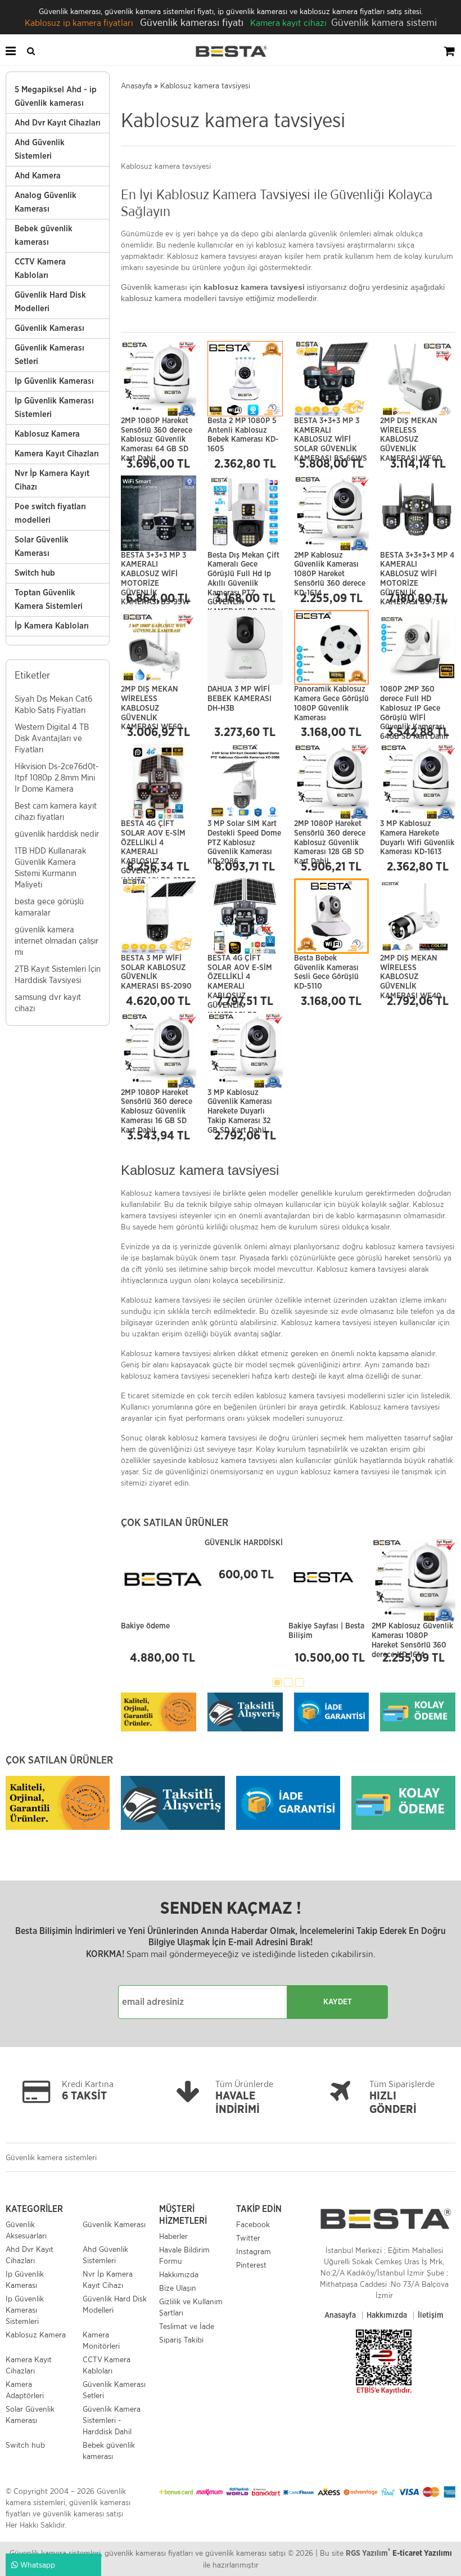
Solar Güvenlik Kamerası (42, 547)
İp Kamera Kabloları (52, 626)
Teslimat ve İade (187, 2326)
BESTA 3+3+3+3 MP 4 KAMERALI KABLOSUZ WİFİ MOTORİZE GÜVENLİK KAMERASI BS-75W (417, 562)
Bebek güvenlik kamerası (44, 235)
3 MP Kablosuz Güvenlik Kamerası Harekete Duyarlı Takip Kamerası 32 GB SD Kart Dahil (240, 1100)
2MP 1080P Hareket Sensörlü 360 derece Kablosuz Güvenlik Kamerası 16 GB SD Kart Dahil (157, 1100)
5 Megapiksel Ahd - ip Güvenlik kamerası (56, 97)
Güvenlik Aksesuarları (26, 2230)
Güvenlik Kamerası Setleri (49, 355)
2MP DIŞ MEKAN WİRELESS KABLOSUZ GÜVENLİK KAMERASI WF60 (411, 428)
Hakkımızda (179, 2274)
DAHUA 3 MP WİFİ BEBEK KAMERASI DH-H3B (239, 696)
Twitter (248, 2238)
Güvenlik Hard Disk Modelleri (50, 302)
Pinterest (251, 2265)
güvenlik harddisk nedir (57, 834)
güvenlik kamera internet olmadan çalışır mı (57, 941)
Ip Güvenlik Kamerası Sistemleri (54, 408)
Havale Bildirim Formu (184, 2255)
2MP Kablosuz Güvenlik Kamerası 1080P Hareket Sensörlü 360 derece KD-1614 (330, 562)
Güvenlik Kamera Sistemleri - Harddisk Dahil (112, 2420)
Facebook (253, 2224)
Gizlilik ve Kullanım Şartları (191, 2307)
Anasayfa (136, 86)
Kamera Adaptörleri (25, 2390)
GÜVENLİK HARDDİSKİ (244, 1543)
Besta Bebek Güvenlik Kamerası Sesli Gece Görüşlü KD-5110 (326, 965)
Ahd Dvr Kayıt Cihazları (58, 123)
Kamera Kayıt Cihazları (57, 454)
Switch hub (35, 573)
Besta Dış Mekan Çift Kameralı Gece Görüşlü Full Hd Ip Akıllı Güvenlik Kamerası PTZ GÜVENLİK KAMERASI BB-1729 (243, 562)
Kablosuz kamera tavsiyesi (205, 86)
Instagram (254, 2251)
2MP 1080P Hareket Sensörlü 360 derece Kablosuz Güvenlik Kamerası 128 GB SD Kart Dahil (330, 831)
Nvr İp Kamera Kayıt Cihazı (52, 480)
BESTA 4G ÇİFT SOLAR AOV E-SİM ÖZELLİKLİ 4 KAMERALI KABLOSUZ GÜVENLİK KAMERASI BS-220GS (158, 831)
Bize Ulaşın (178, 2288)
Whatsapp (37, 2565)
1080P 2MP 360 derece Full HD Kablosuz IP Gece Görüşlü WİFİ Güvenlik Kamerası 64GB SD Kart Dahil (414, 696)
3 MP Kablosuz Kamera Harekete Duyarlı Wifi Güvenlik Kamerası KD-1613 (417, 831)
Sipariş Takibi (181, 2340)
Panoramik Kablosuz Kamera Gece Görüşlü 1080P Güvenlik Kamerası (331, 696)
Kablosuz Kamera (47, 434)
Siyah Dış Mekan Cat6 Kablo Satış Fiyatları (53, 704)
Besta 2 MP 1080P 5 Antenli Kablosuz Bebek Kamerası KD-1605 (243, 428)
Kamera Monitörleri (101, 2340)
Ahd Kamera (38, 176)
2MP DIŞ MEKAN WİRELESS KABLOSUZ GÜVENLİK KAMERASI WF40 (411, 965)
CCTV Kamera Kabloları (40, 269)
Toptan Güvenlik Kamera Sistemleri (49, 600)
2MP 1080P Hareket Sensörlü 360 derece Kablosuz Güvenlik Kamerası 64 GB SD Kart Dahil (157, 428)
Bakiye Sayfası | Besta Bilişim (326, 1631)
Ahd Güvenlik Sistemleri (40, 149)
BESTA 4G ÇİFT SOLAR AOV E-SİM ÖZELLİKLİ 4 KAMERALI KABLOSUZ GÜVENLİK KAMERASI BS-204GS (240, 965)
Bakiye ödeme (145, 1626)
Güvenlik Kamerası (49, 328)
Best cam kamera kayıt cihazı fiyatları (56, 811)
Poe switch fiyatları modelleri (50, 513)
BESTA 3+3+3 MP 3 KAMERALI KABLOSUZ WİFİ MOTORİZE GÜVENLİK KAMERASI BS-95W (155, 562)
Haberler (173, 2236)
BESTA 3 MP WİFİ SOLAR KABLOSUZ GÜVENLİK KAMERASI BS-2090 (156, 965)
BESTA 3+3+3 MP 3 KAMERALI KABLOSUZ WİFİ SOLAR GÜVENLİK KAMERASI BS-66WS (331, 428)
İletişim (431, 2315)
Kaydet (338, 2002)
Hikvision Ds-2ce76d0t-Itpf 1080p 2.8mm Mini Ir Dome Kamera (57, 777)
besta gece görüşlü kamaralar (49, 907)
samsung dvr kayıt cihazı (48, 1002)
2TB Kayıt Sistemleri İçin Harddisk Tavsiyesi (58, 974)
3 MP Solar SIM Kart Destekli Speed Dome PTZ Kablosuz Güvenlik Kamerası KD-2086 (244, 831)
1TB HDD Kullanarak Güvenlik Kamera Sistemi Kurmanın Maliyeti (50, 867)
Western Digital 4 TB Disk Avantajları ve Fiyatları (52, 738)
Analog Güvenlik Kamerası (46, 202)
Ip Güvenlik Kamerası (54, 381)
